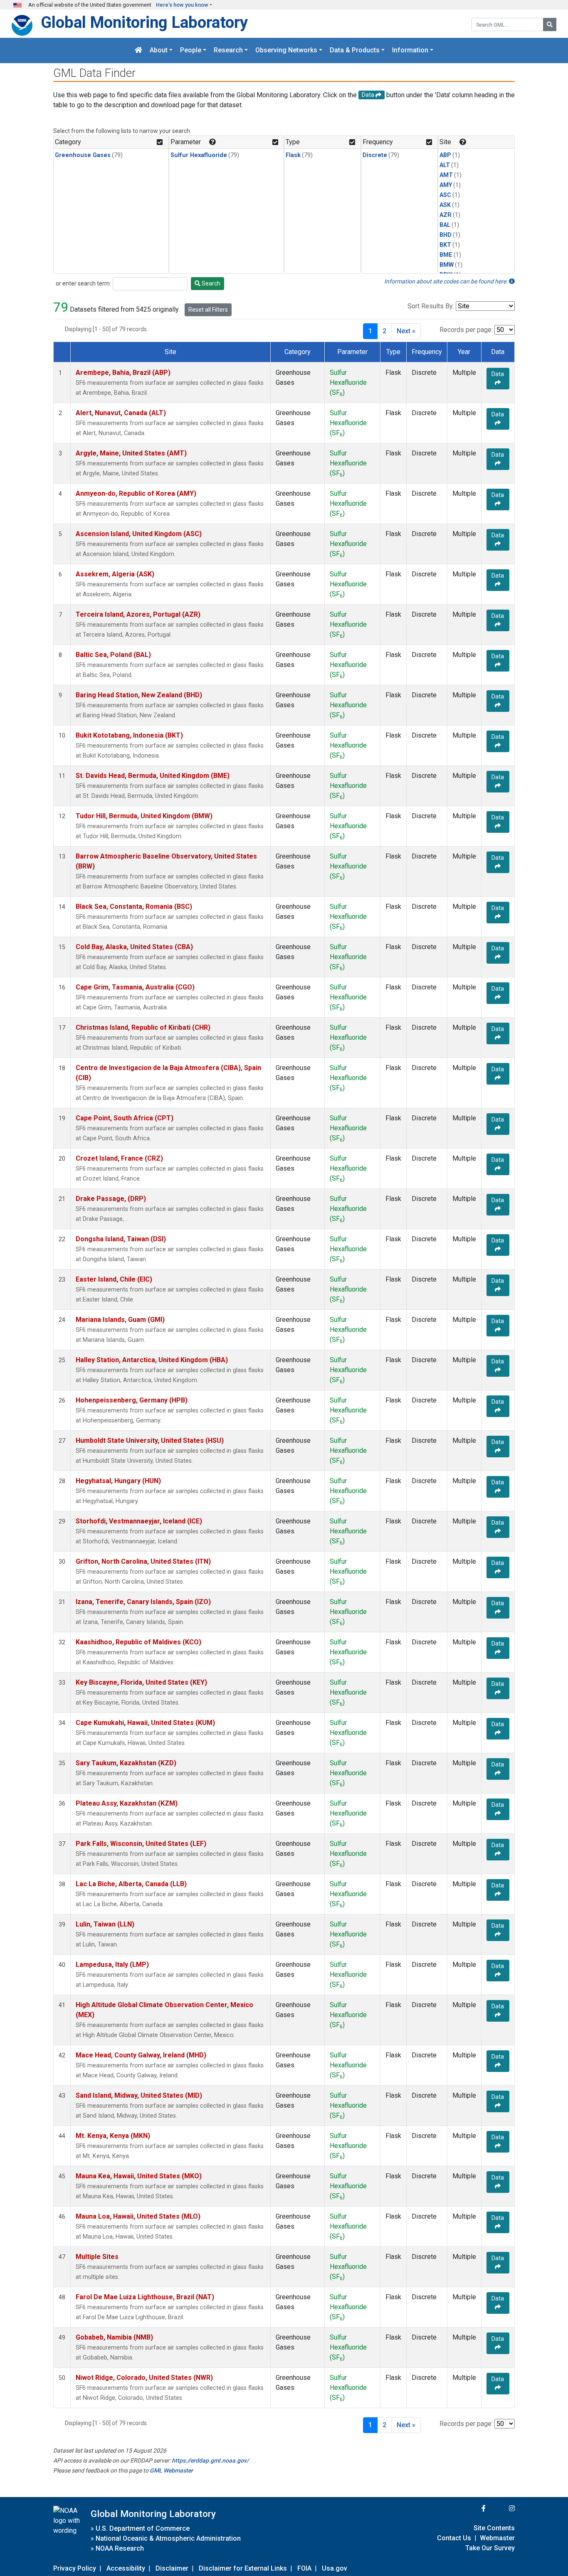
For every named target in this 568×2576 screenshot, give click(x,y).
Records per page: (466, 330)
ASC (445, 195)
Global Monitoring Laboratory (144, 22)
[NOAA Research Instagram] (501, 2508)
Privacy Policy (75, 2568)
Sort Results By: (431, 306)
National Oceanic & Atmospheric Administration (168, 2538)
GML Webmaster (171, 2470)
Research (228, 50)
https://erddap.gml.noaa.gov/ (210, 2460)
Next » (406, 331)
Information (410, 50)
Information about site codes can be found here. (447, 281)
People (191, 50)
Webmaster (497, 2538)
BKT (445, 245)
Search (210, 283)
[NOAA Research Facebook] (472, 2508)
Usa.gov (335, 2568)
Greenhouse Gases (83, 155)
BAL (445, 225)
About (159, 50)
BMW (447, 265)
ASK (445, 205)
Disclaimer (172, 2568)
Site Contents (494, 2528)
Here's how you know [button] (182, 5)
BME (446, 255)
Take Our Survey (490, 2548)
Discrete (375, 155)
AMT (446, 175)
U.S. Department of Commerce (143, 2528)
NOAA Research (120, 2548)
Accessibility (126, 2568)
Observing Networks (286, 50)
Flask (293, 155)
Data (498, 374)
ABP (445, 155)
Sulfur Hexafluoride (199, 155)
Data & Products (355, 50)
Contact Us (454, 2538)
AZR (446, 215)
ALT (445, 165)
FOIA (304, 2568)
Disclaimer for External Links (243, 2568)
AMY (446, 185)
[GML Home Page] (138, 50)
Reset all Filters (208, 310)
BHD (446, 235)
